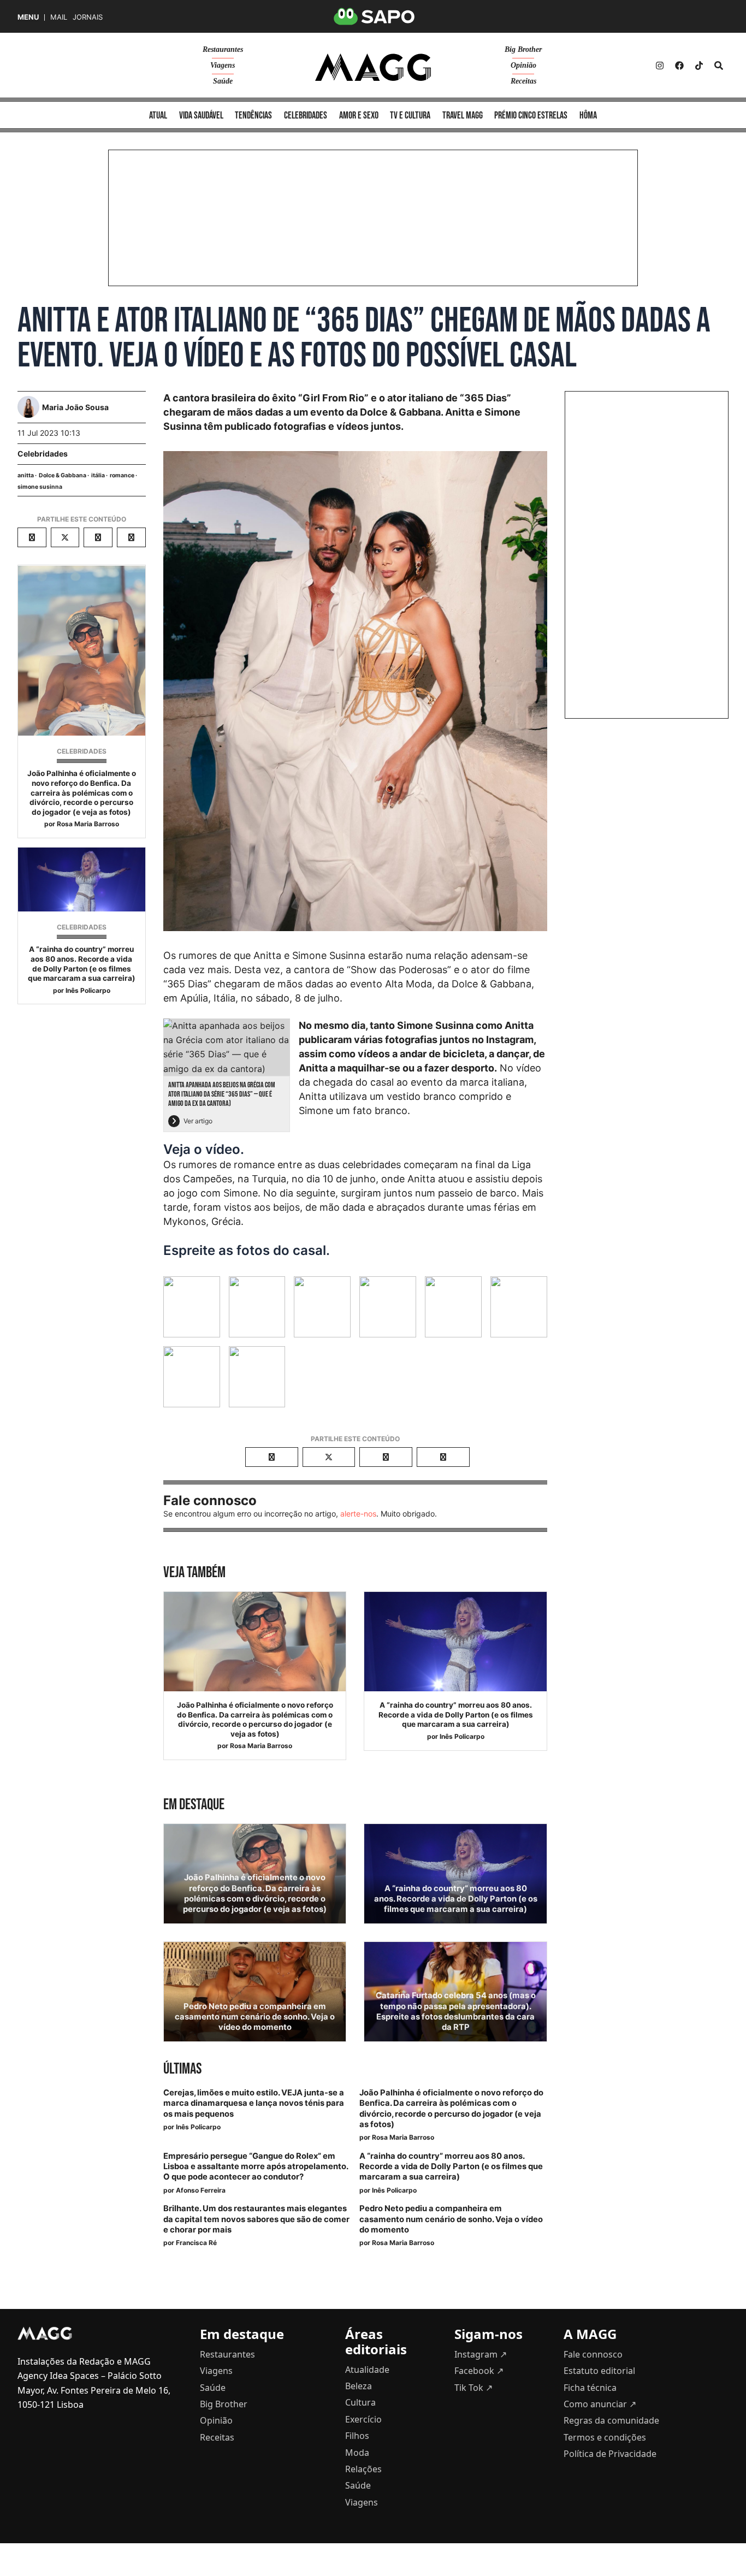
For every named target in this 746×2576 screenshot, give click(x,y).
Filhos (357, 2436)
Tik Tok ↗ (473, 2388)
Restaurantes (223, 49)
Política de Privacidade (610, 2454)
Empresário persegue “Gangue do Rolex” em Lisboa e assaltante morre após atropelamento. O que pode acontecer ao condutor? (256, 2166)
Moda (357, 2453)
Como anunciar (600, 2404)
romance (122, 475)
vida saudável (201, 116)
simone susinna (40, 487)
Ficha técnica (590, 2388)
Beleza (359, 2386)
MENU (28, 17)
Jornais (88, 17)
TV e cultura (410, 116)
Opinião (523, 65)
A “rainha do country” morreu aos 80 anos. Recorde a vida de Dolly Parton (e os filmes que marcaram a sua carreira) (82, 964)
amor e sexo (359, 116)
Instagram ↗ (481, 2354)
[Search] (719, 66)
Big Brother (523, 49)
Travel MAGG (463, 116)
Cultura (360, 2402)
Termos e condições (605, 2437)
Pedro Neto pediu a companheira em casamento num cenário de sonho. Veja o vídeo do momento (255, 2017)
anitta (26, 475)
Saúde (223, 81)
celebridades (306, 116)
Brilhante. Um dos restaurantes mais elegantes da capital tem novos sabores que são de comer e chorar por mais (256, 2219)
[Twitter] (699, 66)
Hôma (588, 116)
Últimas (182, 2069)
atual (158, 116)
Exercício (363, 2419)
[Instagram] (660, 66)
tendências (253, 116)
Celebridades (43, 454)
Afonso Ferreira (201, 2190)
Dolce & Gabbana (63, 475)
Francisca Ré (196, 2243)
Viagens (223, 65)
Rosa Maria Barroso (88, 824)
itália (98, 475)
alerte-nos (358, 1514)
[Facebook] (679, 66)
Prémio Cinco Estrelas (531, 116)
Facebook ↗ (479, 2371)
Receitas (523, 81)
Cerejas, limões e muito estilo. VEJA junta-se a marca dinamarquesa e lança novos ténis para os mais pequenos (254, 2103)
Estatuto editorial (599, 2371)
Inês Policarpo (88, 990)
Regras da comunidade (611, 2420)
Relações (363, 2469)
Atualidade (367, 2370)
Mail (59, 17)
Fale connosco (593, 2354)
